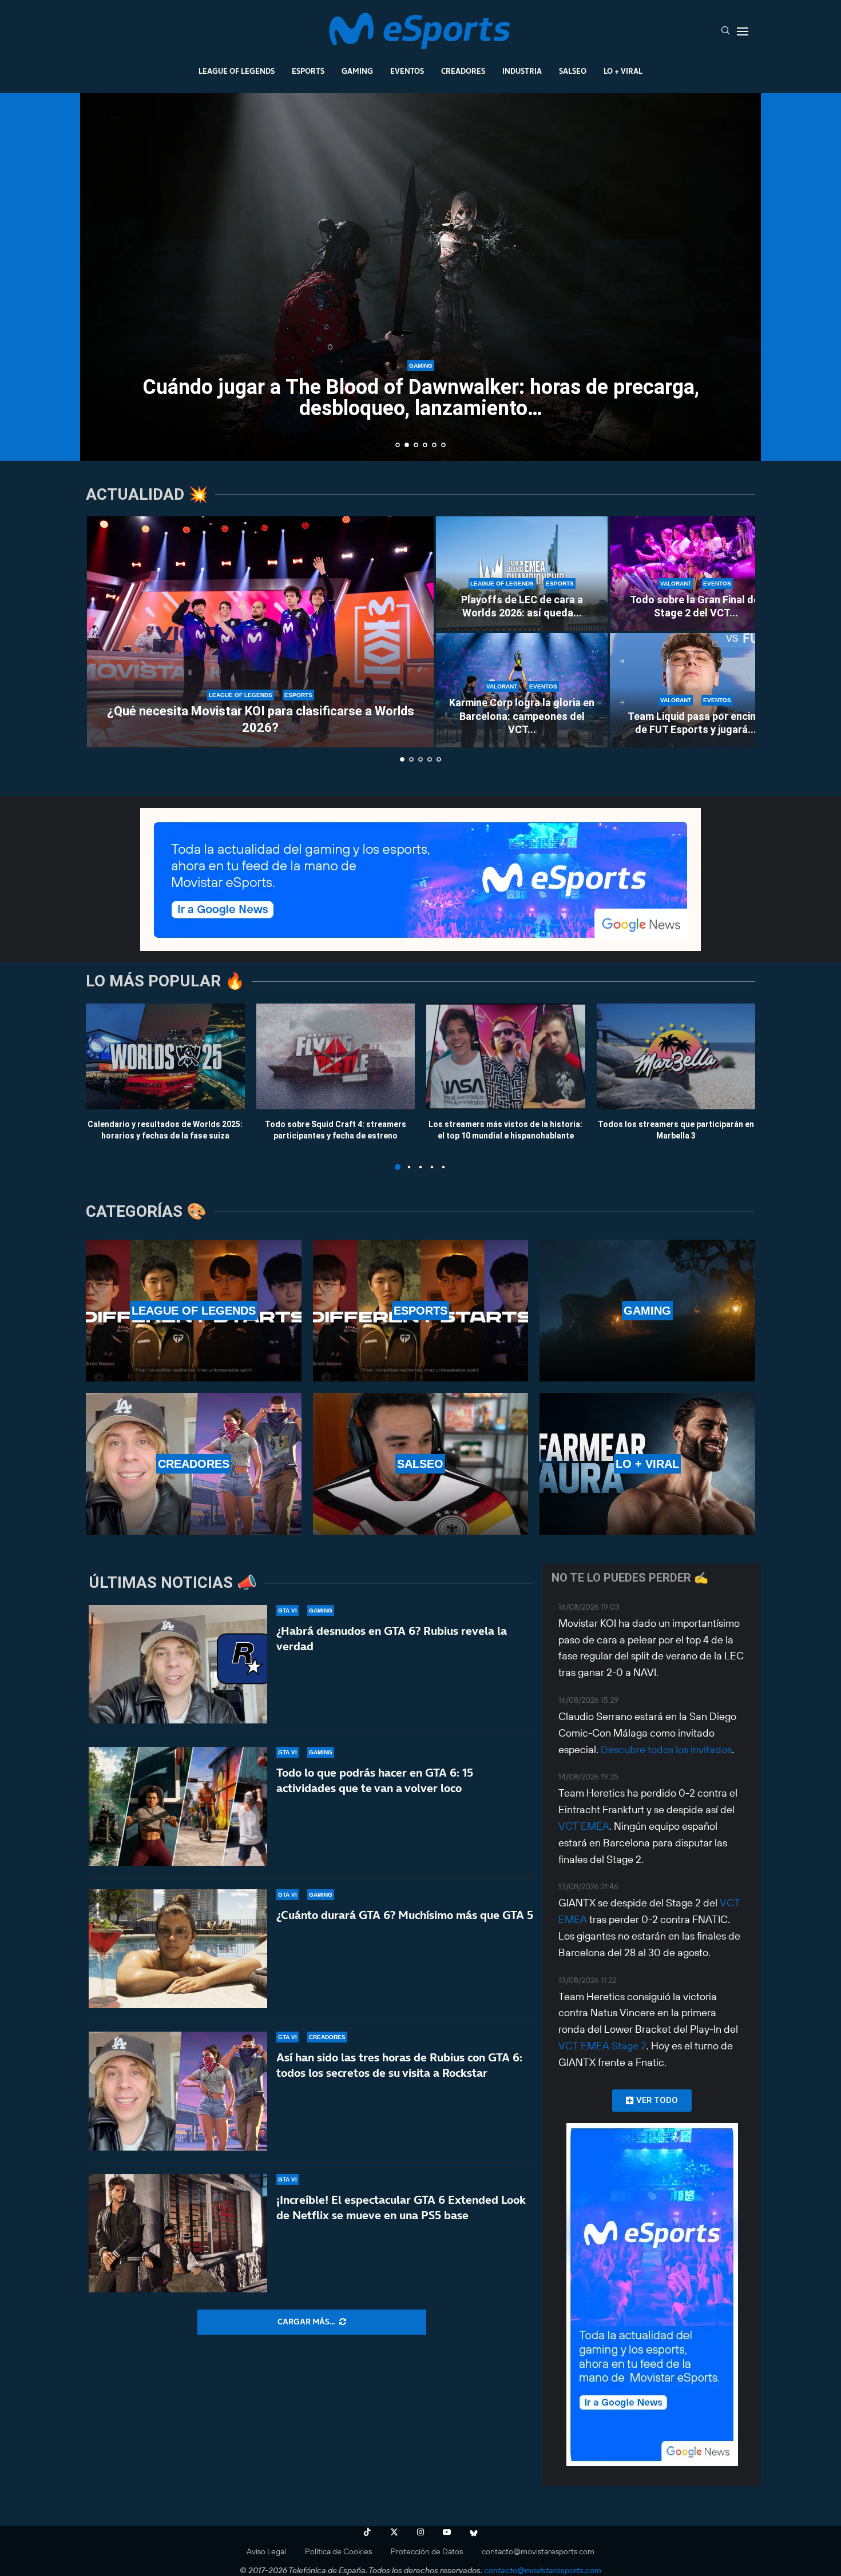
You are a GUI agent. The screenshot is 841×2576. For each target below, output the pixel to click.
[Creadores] (194, 1464)
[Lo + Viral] (647, 1464)
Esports (308, 71)
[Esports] (421, 1311)
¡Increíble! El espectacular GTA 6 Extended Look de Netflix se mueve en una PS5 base (401, 2207)
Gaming (357, 71)
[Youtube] (447, 2532)
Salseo (573, 71)
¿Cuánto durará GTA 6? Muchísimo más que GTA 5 (405, 1915)
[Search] (725, 31)
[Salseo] (421, 1464)
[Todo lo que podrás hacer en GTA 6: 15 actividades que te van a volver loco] (178, 1806)
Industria (522, 71)
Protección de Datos (427, 2551)
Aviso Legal (266, 2551)
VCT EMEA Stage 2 (602, 2046)
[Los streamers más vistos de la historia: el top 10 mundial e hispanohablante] (506, 1056)
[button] (101, 276)
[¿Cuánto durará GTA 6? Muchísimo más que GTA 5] (178, 1949)
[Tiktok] (367, 2532)
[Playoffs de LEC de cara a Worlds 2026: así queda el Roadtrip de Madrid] (522, 574)
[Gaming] (647, 1311)
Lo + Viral (623, 71)
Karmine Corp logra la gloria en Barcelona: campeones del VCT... (522, 716)
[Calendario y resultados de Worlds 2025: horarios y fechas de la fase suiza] (165, 1056)
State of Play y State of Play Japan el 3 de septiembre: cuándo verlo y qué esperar (420, 398)
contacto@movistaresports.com (538, 2551)
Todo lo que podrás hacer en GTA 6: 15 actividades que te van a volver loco (375, 1780)
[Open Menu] (743, 31)
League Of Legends (237, 71)
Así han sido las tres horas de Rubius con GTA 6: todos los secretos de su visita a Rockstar (399, 2065)
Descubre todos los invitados (666, 1749)
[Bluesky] (474, 2532)
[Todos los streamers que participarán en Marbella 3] (676, 1056)
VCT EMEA (584, 1826)
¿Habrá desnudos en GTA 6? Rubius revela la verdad (392, 1639)
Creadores (463, 71)
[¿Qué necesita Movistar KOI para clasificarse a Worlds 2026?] (260, 632)
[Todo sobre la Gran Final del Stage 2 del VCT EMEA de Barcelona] (696, 574)
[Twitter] (394, 2532)
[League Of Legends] (194, 1311)
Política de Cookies (338, 2551)
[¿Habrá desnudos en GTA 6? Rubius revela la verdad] (178, 1665)
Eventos (407, 71)
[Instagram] (420, 2532)
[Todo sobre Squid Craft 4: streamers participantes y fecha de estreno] (336, 1056)
